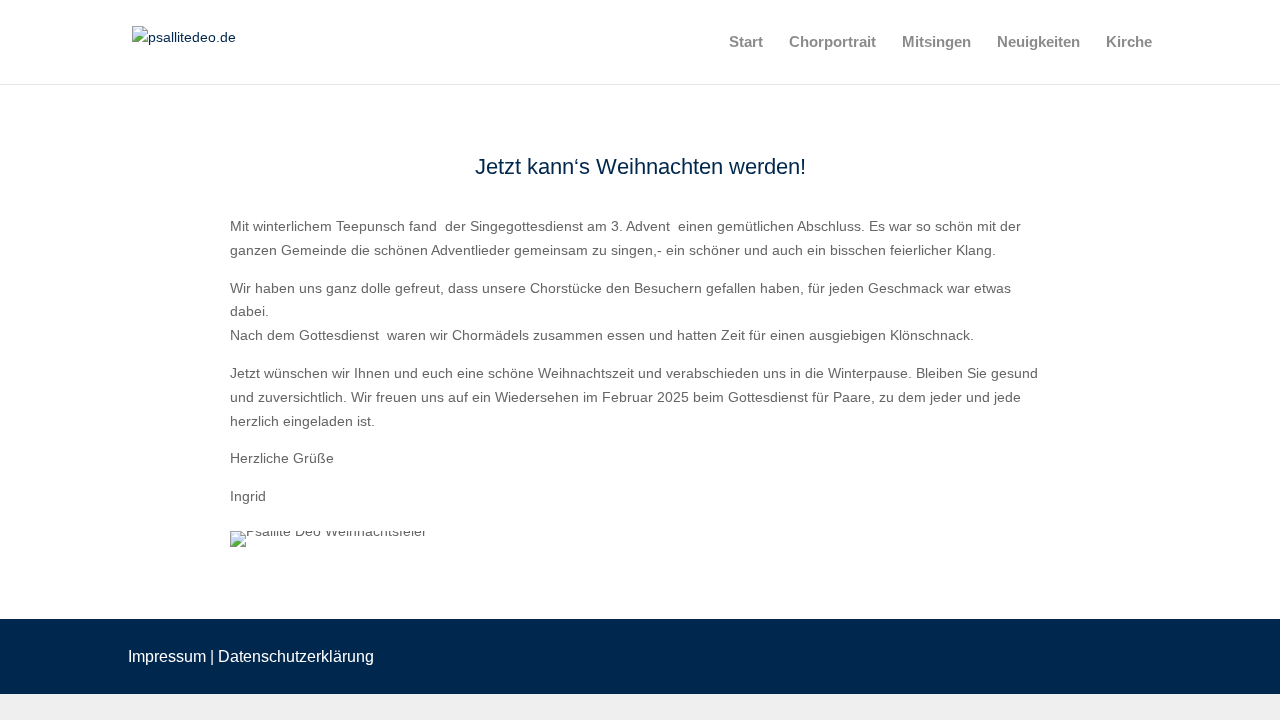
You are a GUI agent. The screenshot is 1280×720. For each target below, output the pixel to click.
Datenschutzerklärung (296, 656)
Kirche (1129, 42)
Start (746, 42)
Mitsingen (936, 42)
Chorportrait (832, 42)
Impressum (167, 656)
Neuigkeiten (1038, 42)
